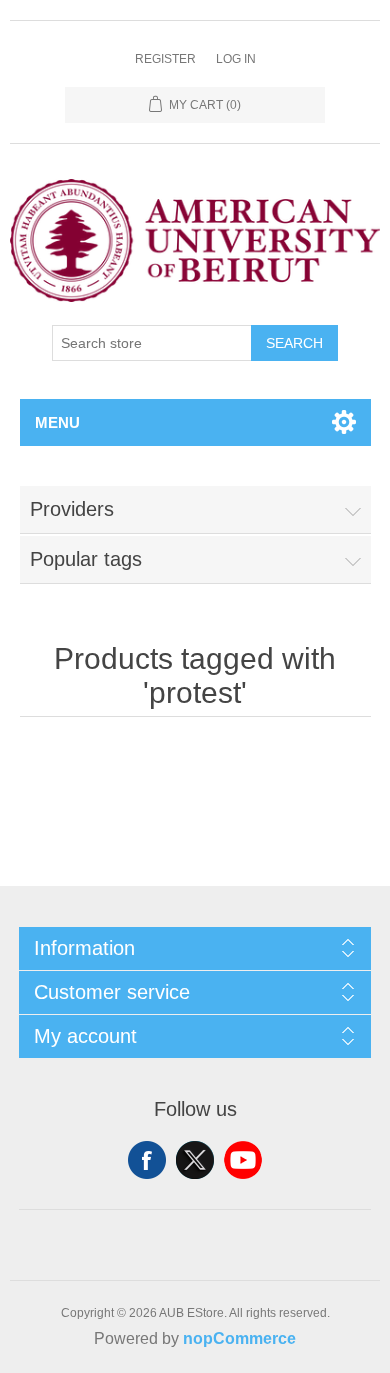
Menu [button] (57, 422)
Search (294, 343)
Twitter (195, 1160)
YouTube (243, 1160)
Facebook (147, 1160)
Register (165, 59)
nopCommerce (239, 1338)
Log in (236, 59)
